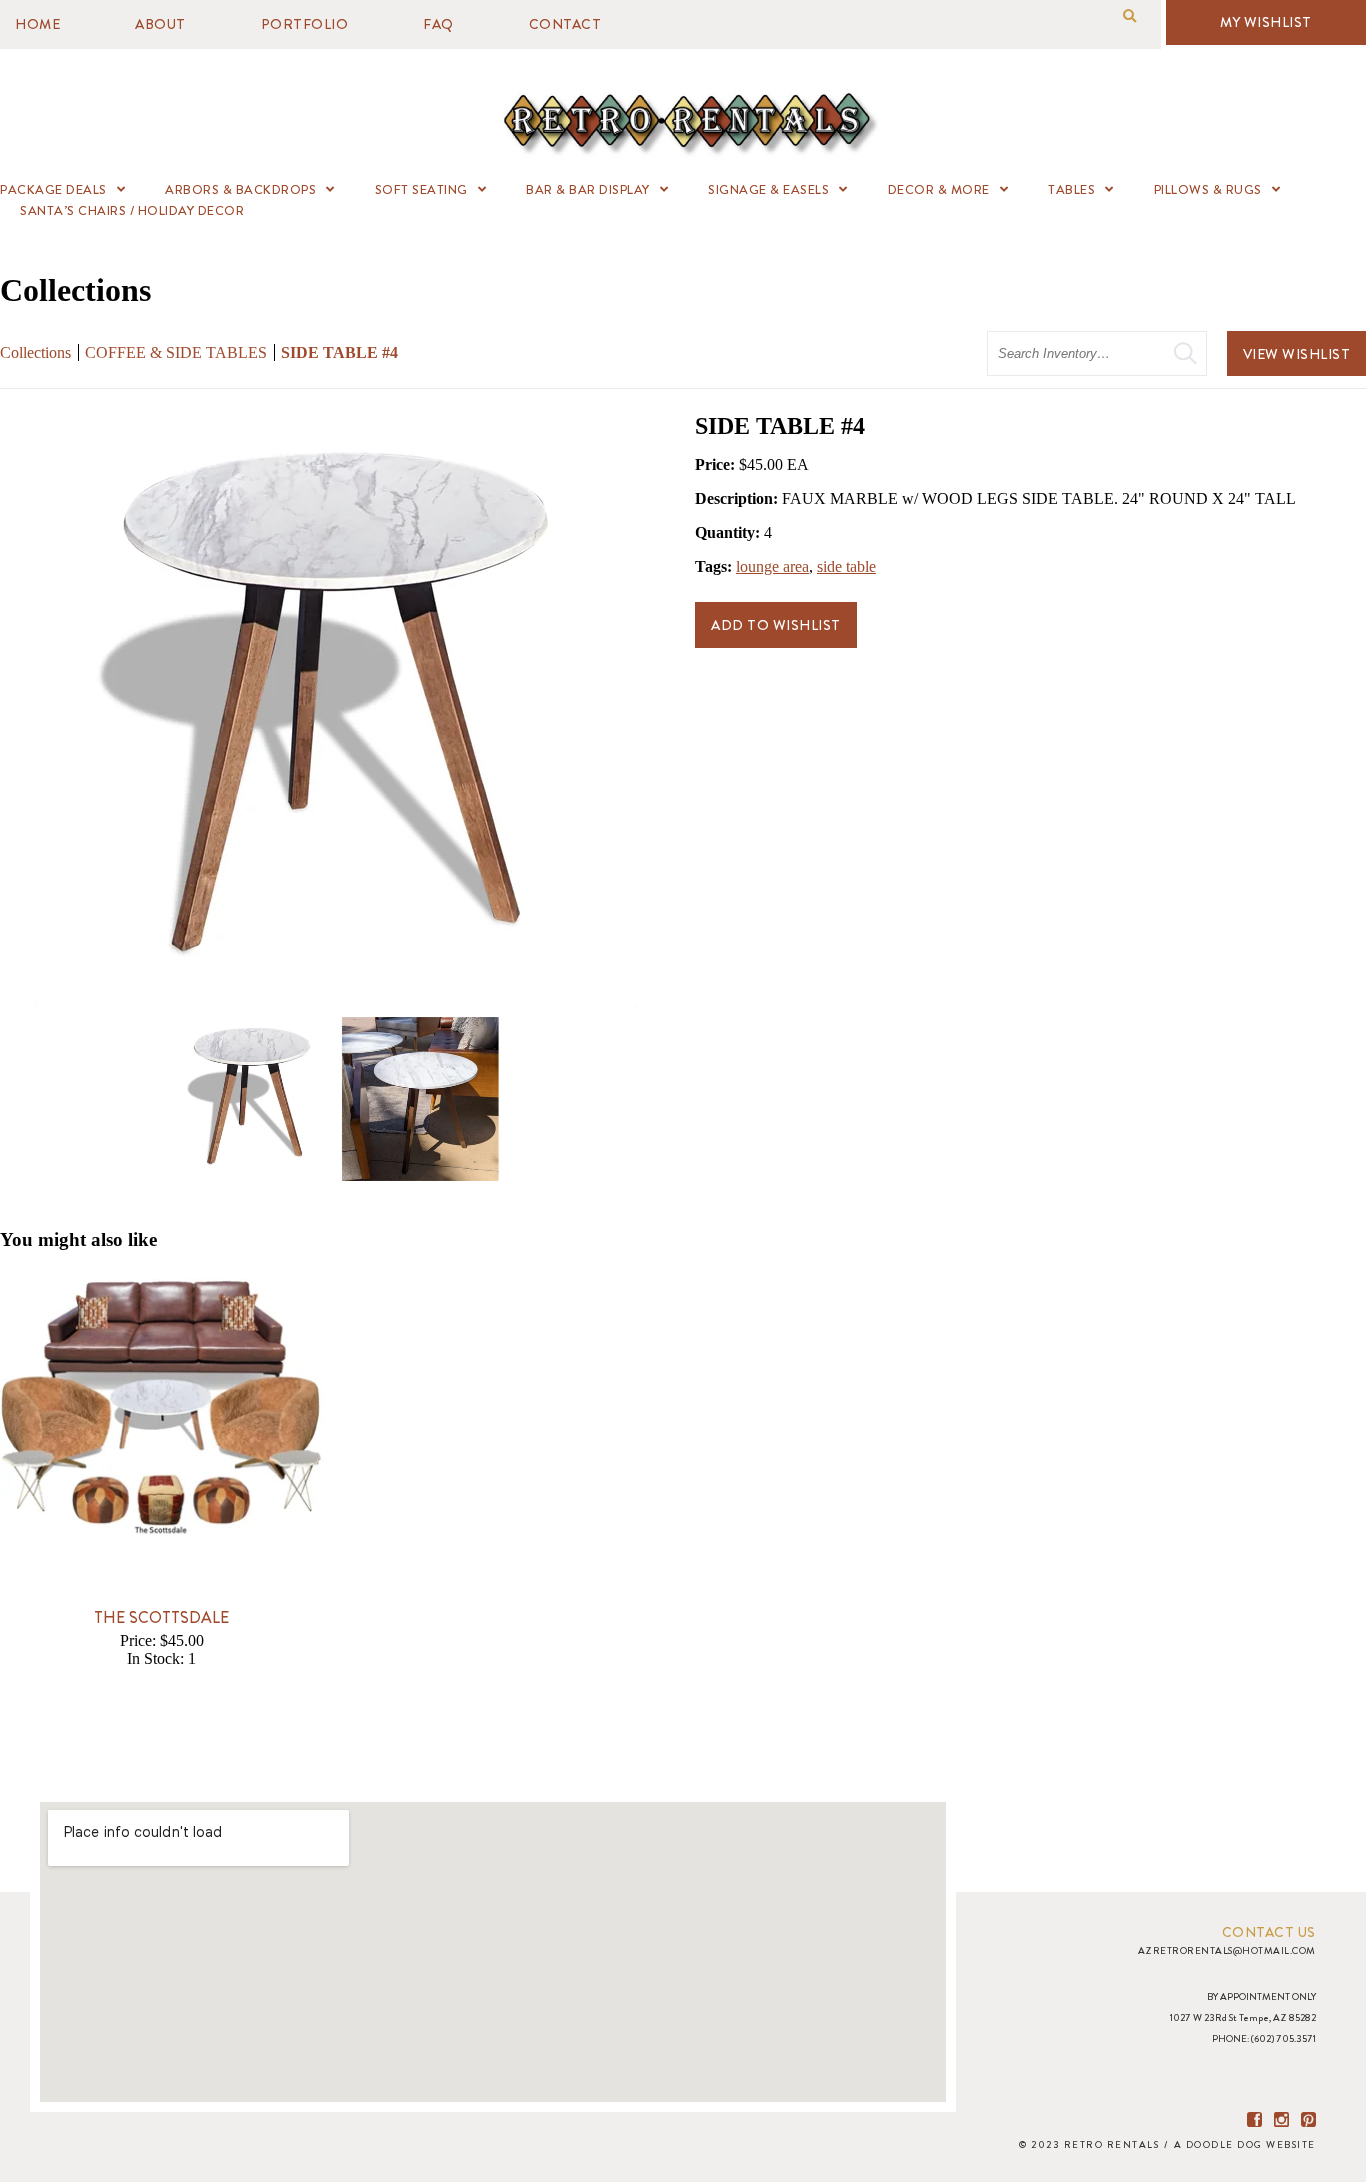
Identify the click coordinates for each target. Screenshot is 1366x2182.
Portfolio (305, 24)
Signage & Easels (768, 189)
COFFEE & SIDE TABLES (176, 352)
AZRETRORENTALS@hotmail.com (1227, 1950)
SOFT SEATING (421, 189)
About (160, 24)
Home (37, 24)
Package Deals (53, 189)
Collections (35, 352)
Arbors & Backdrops (240, 189)
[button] (1129, 16)
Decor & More (939, 189)
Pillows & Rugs (1208, 189)
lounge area (772, 566)
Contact (565, 24)
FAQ (438, 24)
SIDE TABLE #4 (339, 352)
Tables (1071, 189)
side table (846, 566)
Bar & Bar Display (588, 189)
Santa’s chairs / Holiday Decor (132, 210)
